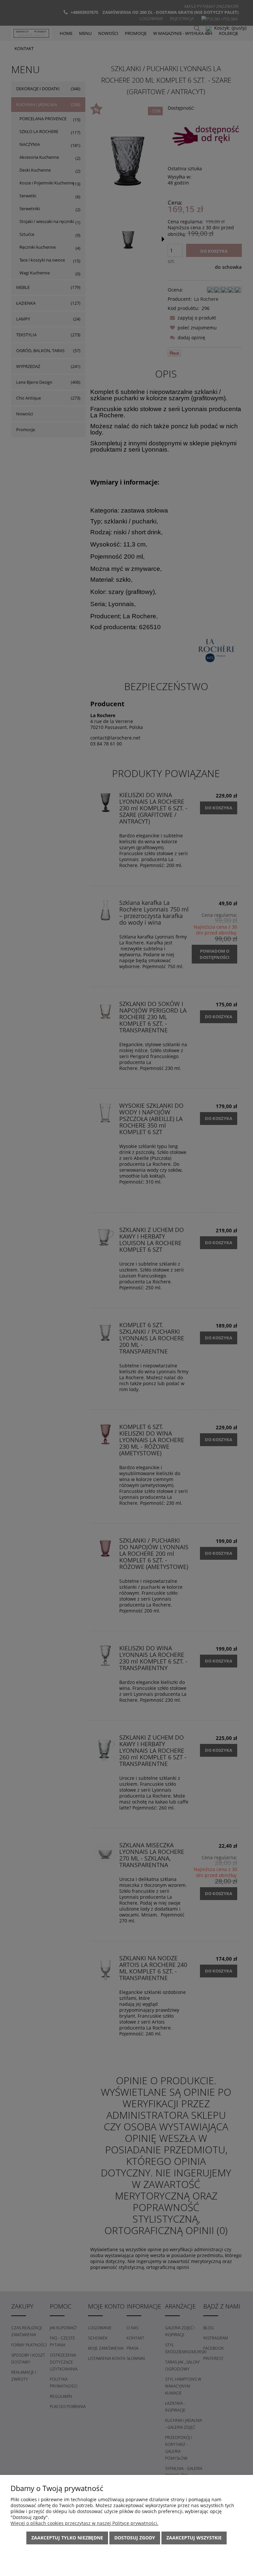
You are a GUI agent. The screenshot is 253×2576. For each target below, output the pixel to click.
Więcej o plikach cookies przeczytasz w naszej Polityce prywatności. (84, 2523)
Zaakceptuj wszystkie (194, 2538)
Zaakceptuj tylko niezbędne (67, 2538)
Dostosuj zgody (135, 2538)
